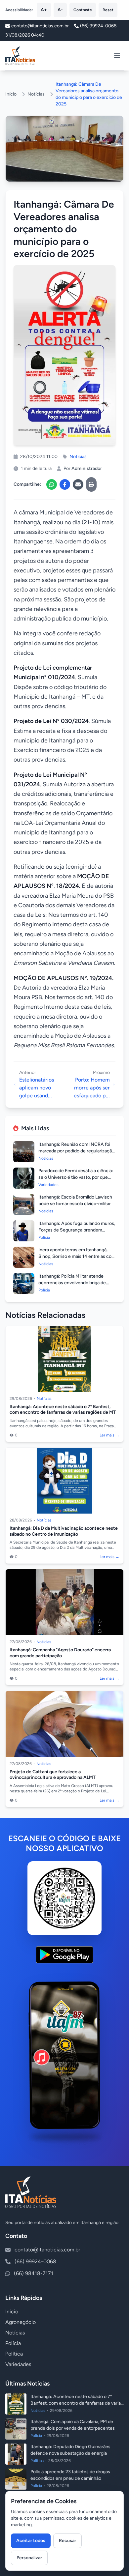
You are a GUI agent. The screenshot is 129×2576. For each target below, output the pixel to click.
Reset (108, 10)
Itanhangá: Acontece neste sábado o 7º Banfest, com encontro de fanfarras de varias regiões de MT (63, 1410)
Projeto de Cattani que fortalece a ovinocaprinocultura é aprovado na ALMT (53, 1775)
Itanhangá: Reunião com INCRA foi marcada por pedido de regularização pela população (76, 1151)
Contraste (83, 10)
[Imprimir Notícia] (91, 484)
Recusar (67, 2541)
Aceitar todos (31, 2541)
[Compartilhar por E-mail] (78, 484)
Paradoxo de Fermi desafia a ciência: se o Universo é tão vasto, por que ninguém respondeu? (76, 1177)
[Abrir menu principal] (117, 56)
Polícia (13, 2343)
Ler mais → (109, 1435)
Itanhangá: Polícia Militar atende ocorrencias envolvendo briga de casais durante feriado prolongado (73, 1283)
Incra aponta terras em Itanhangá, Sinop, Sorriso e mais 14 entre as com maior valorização (77, 1256)
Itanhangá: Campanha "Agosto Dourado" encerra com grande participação (60, 1653)
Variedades (18, 2364)
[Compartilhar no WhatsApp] (52, 484)
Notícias (36, 94)
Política (14, 2354)
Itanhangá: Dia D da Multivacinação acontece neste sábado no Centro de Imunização (64, 1531)
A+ (44, 10)
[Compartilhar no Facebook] (65, 484)
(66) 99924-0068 (98, 26)
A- (60, 10)
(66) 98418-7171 (34, 2273)
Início (11, 94)
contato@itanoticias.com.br (47, 2250)
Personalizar (29, 2558)
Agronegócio (21, 2322)
